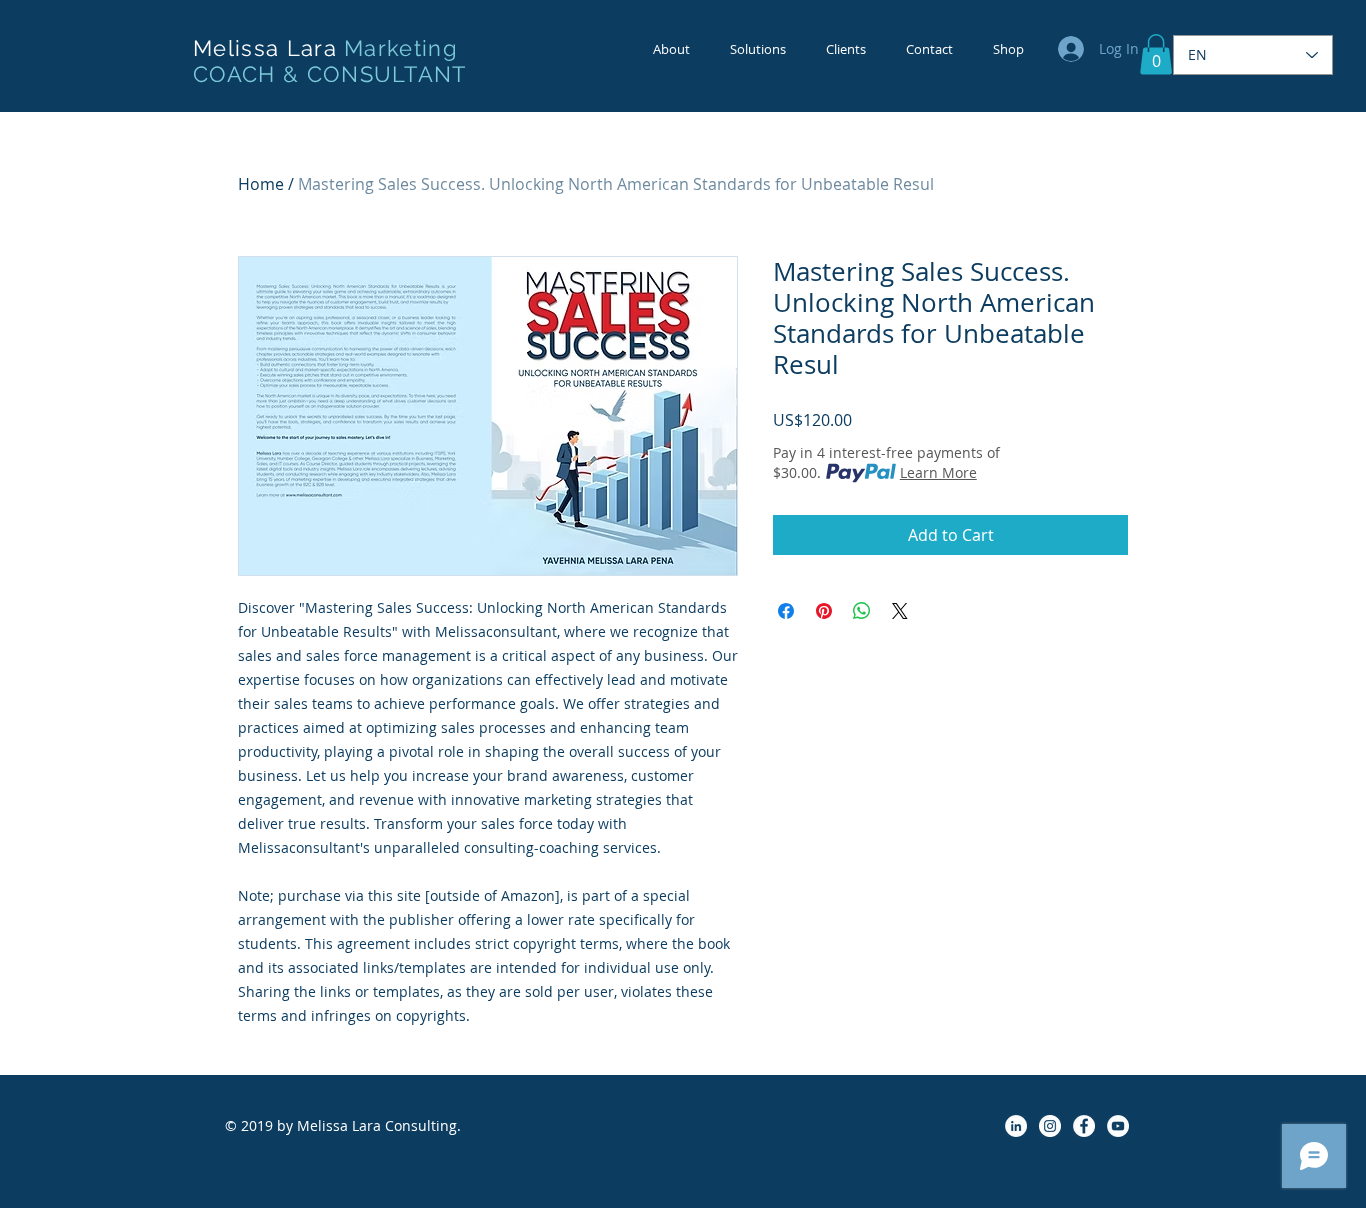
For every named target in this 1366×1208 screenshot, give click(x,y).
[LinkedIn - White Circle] (1016, 1126)
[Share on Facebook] (786, 611)
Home (261, 184)
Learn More (938, 472)
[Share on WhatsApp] (862, 611)
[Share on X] (900, 611)
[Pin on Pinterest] (824, 611)
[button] (1156, 54)
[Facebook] (1084, 1126)
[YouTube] (1118, 1126)
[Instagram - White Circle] (1050, 1126)
